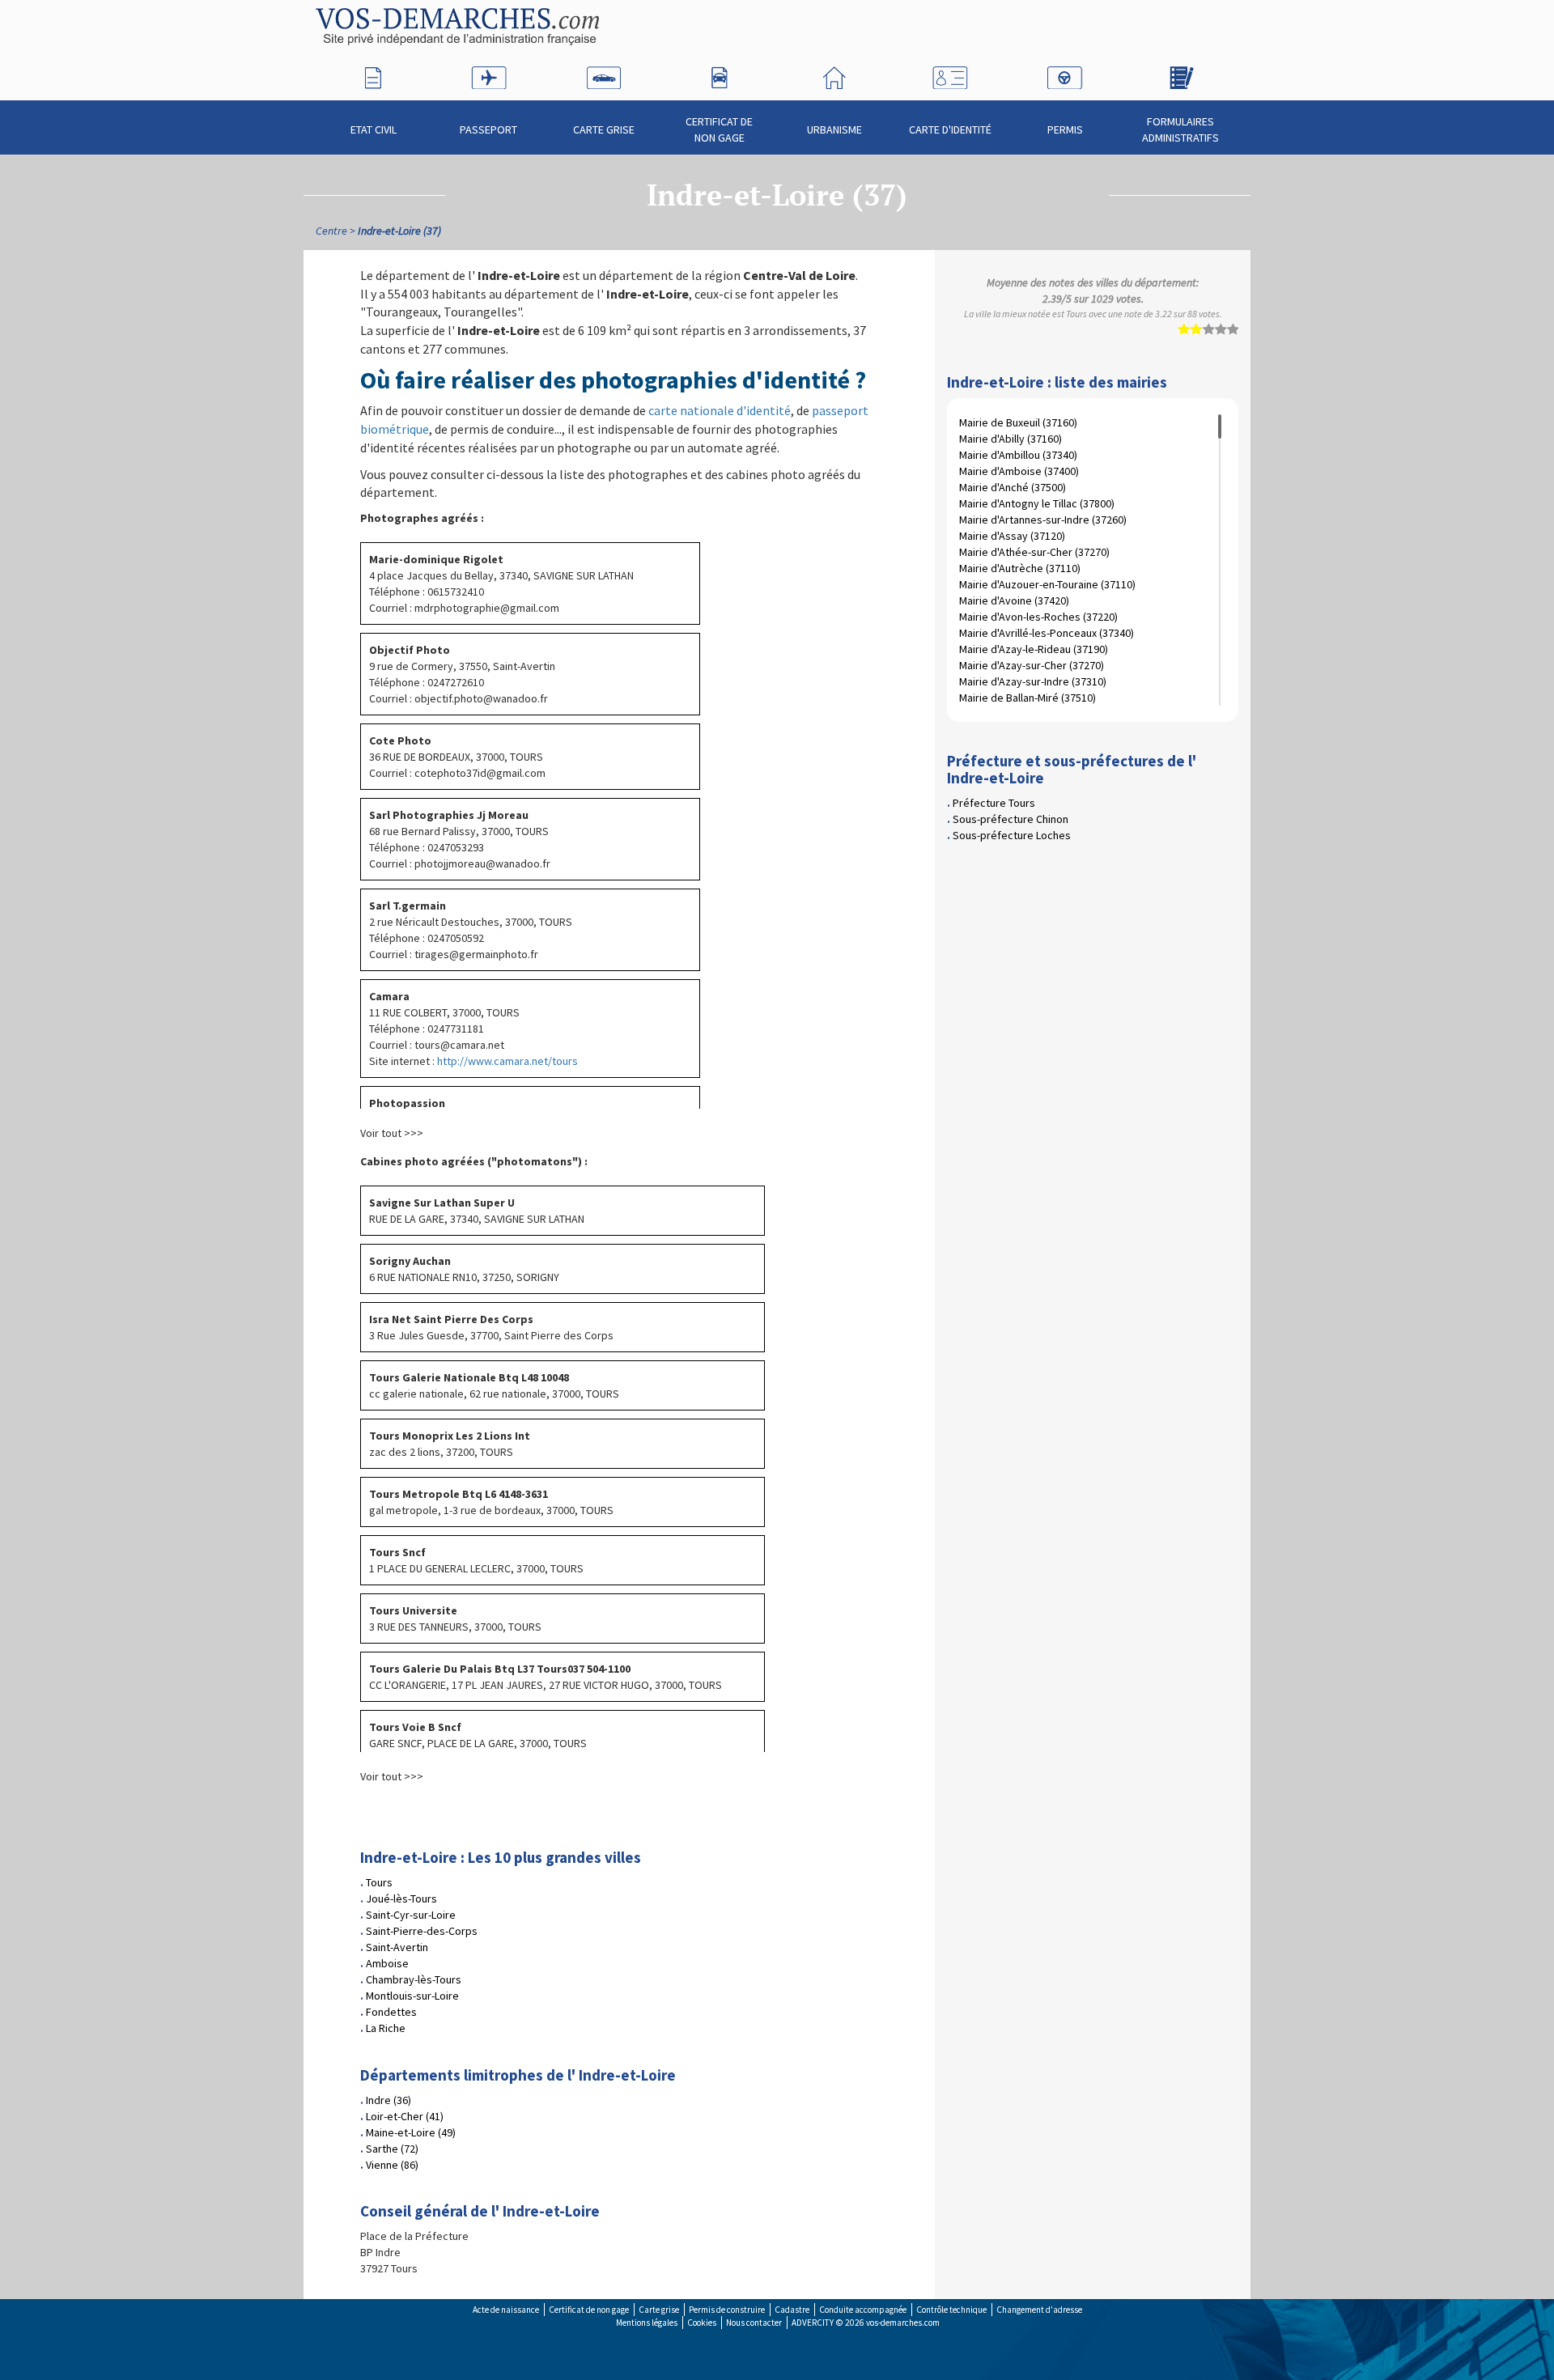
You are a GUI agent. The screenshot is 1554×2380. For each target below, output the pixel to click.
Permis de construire (727, 2310)
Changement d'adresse (1039, 2310)
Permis (1065, 129)
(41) (405, 2116)
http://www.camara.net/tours (507, 1061)
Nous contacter (754, 2323)
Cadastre (792, 2310)
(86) (392, 2165)
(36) (388, 2100)
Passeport (488, 129)
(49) (411, 2132)
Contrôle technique (951, 2310)
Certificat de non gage (719, 129)
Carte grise (659, 2310)
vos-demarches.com (903, 2323)
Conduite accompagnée (863, 2310)
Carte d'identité (950, 129)
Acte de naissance (506, 2310)
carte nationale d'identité (720, 410)
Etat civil (374, 129)
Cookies (702, 2323)
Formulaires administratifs (1180, 129)
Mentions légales (647, 2323)
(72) (392, 2149)
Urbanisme (834, 129)
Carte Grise (604, 129)
